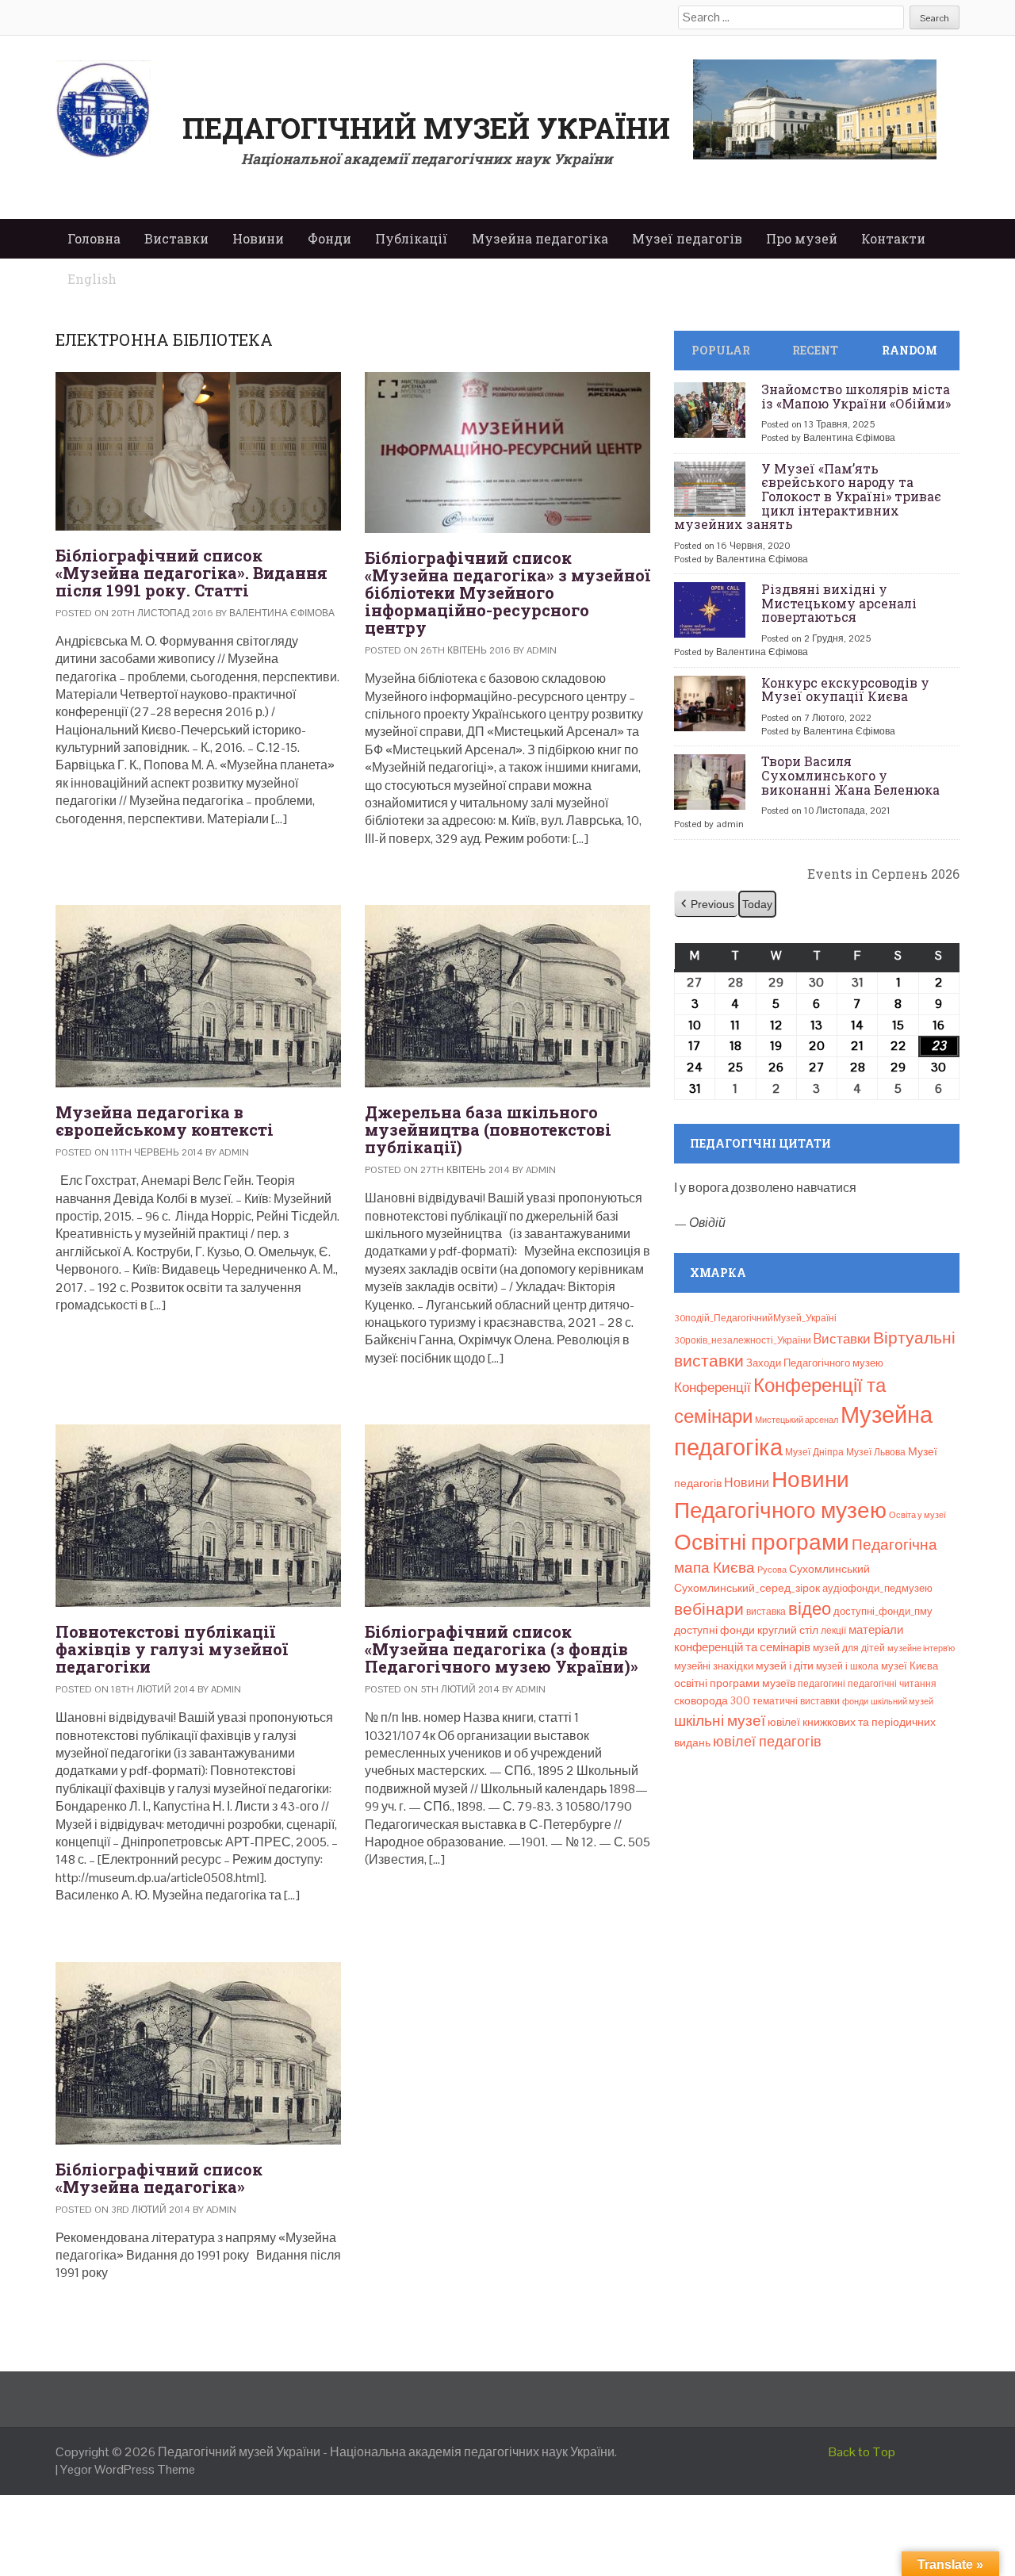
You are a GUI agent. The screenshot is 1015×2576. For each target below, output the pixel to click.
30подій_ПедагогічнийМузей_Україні (755, 1318)
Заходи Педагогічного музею (815, 1363)
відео (810, 1608)
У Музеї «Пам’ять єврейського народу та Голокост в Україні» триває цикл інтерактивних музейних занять (808, 496)
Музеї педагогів (687, 238)
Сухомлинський (829, 1569)
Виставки (176, 238)
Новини (258, 238)
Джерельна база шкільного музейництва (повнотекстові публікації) (488, 1129)
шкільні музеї (720, 1721)
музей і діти (785, 1666)
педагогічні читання (892, 1684)
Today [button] (757, 904)
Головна (94, 238)
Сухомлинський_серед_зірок (747, 1588)
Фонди (329, 238)
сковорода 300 (712, 1701)
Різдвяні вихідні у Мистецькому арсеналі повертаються (839, 603)
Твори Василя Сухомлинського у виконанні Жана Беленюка (850, 775)
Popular (721, 350)
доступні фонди (714, 1630)
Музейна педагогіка (540, 238)
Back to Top (862, 2452)
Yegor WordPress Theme (128, 2469)
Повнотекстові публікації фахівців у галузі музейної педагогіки (172, 1649)
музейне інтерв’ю (921, 1648)
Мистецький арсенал (797, 1420)
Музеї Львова (876, 1452)
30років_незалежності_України (743, 1340)
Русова (772, 1570)
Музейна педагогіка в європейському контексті (165, 1121)
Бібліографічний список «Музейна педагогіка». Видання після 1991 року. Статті (192, 573)
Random (910, 350)
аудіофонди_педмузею (877, 1588)
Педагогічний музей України (426, 128)
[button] (706, 905)
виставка (766, 1612)
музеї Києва (910, 1666)
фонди (855, 1701)
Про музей (802, 238)
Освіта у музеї (917, 1515)
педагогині (822, 1684)
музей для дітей (849, 1648)
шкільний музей (902, 1701)
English (92, 279)
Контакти (893, 238)
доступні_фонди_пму (883, 1611)
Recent (815, 350)
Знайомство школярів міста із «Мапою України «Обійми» (856, 396)
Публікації (412, 238)
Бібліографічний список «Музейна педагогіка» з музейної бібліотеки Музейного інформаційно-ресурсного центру (507, 592)
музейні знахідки (714, 1666)
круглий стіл (788, 1630)
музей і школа (847, 1666)
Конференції (712, 1387)
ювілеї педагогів (767, 1741)
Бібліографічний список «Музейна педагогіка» (159, 2178)
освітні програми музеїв (735, 1683)
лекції (833, 1631)
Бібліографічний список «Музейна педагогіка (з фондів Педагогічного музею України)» (502, 1649)
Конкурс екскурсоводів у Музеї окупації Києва (845, 690)
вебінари (709, 1609)
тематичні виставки (796, 1701)
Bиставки (842, 1339)
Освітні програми (762, 1542)
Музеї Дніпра (814, 1452)
